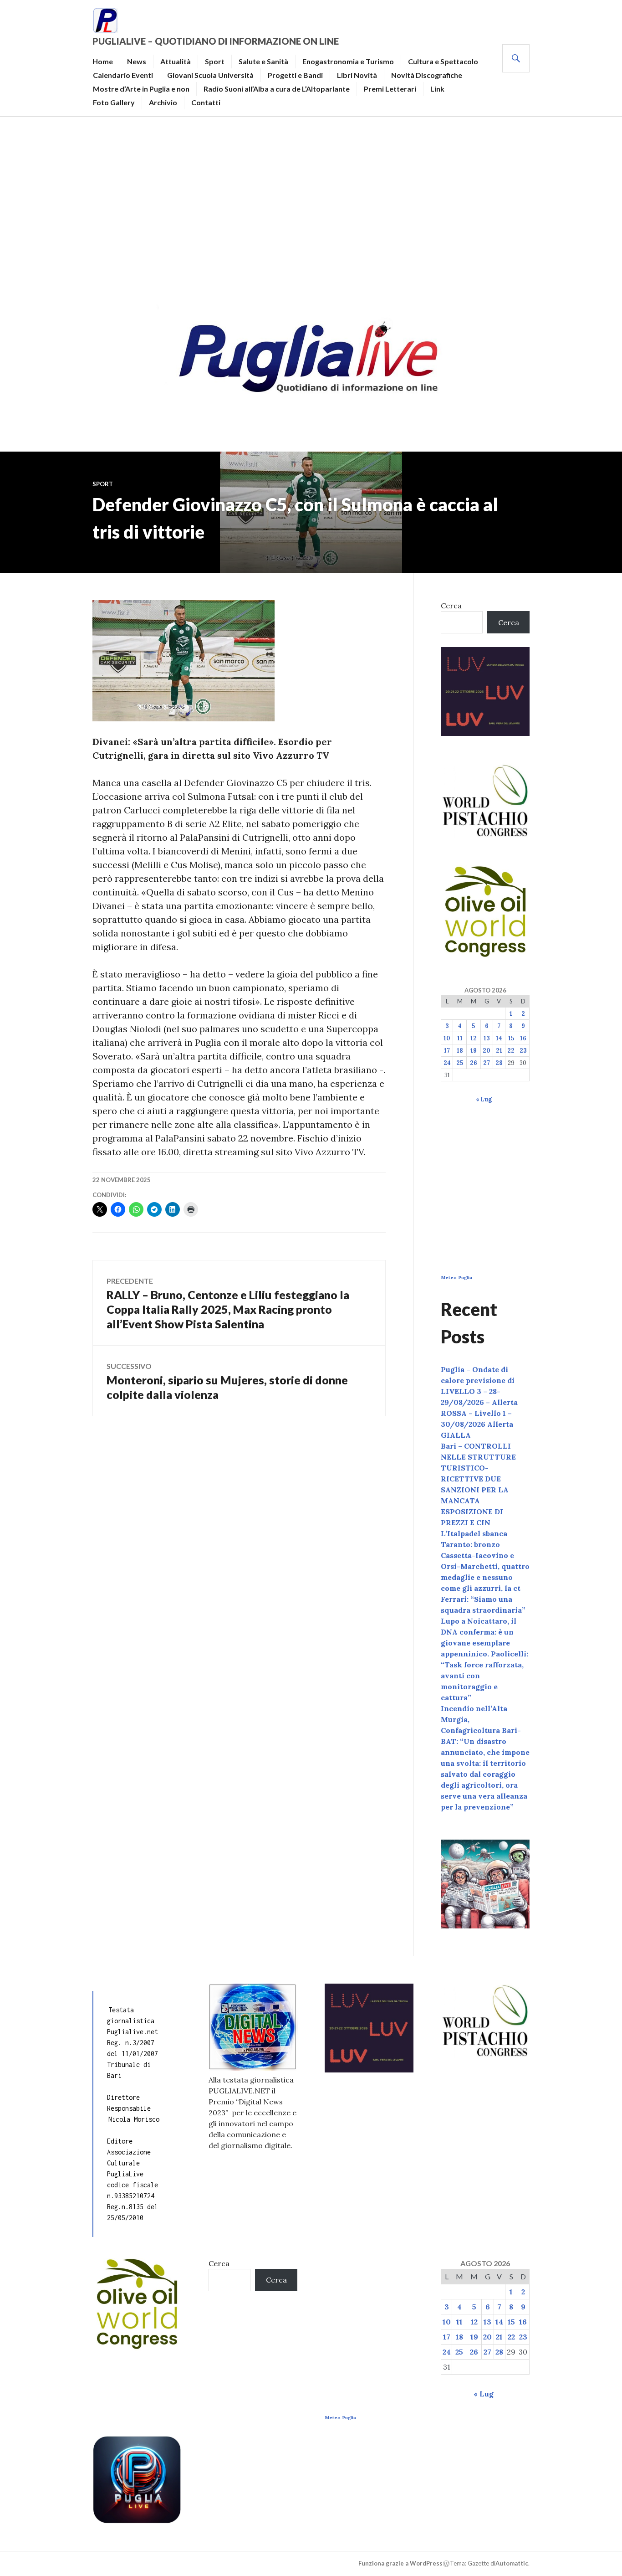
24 (447, 1063)
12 (474, 1038)
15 (511, 1038)
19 (474, 1051)
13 (487, 1038)
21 (499, 1051)
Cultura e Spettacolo (443, 61)
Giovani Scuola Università (210, 75)
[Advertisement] (311, 208)
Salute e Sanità (263, 61)
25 (460, 1063)
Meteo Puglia (456, 1278)
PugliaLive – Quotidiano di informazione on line (216, 41)
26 (474, 1063)
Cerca (451, 606)
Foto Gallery (114, 102)
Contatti (206, 102)
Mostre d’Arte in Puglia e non (141, 89)
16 (523, 1038)
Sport (215, 61)
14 (499, 1038)
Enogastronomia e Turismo (348, 61)
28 (499, 1063)
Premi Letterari (390, 89)
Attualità (176, 61)
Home (103, 61)
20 (487, 1051)
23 (523, 1051)
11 (460, 1038)
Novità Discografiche (427, 75)
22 (511, 1051)
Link (437, 89)
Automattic (512, 2563)
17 (447, 1051)
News (137, 61)
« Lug (484, 1099)
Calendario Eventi (123, 75)
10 (447, 1038)
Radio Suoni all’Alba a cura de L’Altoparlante (277, 89)
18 (460, 1051)
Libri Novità (357, 75)
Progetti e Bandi (295, 75)
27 (487, 1063)
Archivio (163, 102)
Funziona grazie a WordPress (400, 2563)
